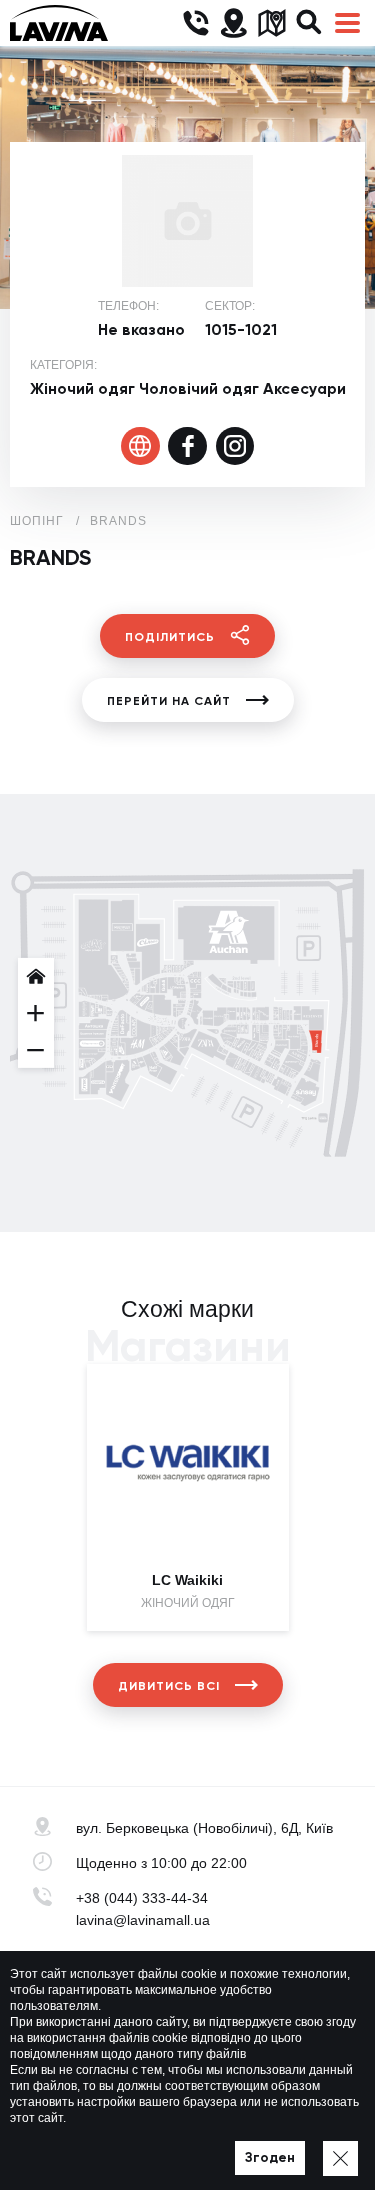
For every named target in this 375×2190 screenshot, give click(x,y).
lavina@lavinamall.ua (143, 1920)
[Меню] (347, 23)
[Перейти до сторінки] (140, 446)
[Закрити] (340, 2158)
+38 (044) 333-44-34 (142, 1898)
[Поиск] (309, 23)
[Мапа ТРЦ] (271, 23)
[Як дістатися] (233, 23)
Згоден (270, 2157)
